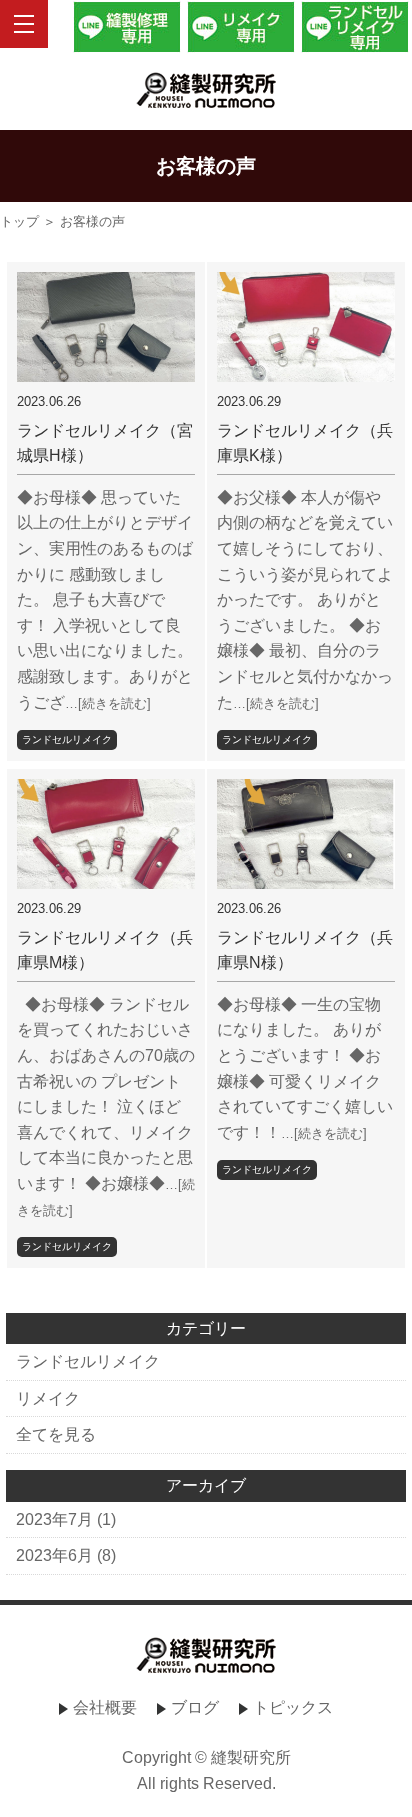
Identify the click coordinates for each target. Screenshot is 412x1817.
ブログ (195, 1707)
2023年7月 (54, 1519)
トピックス (293, 1707)
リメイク (48, 1398)
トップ (19, 221)
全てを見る (56, 1434)
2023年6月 (54, 1555)
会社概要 (105, 1707)
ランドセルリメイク (67, 739)
